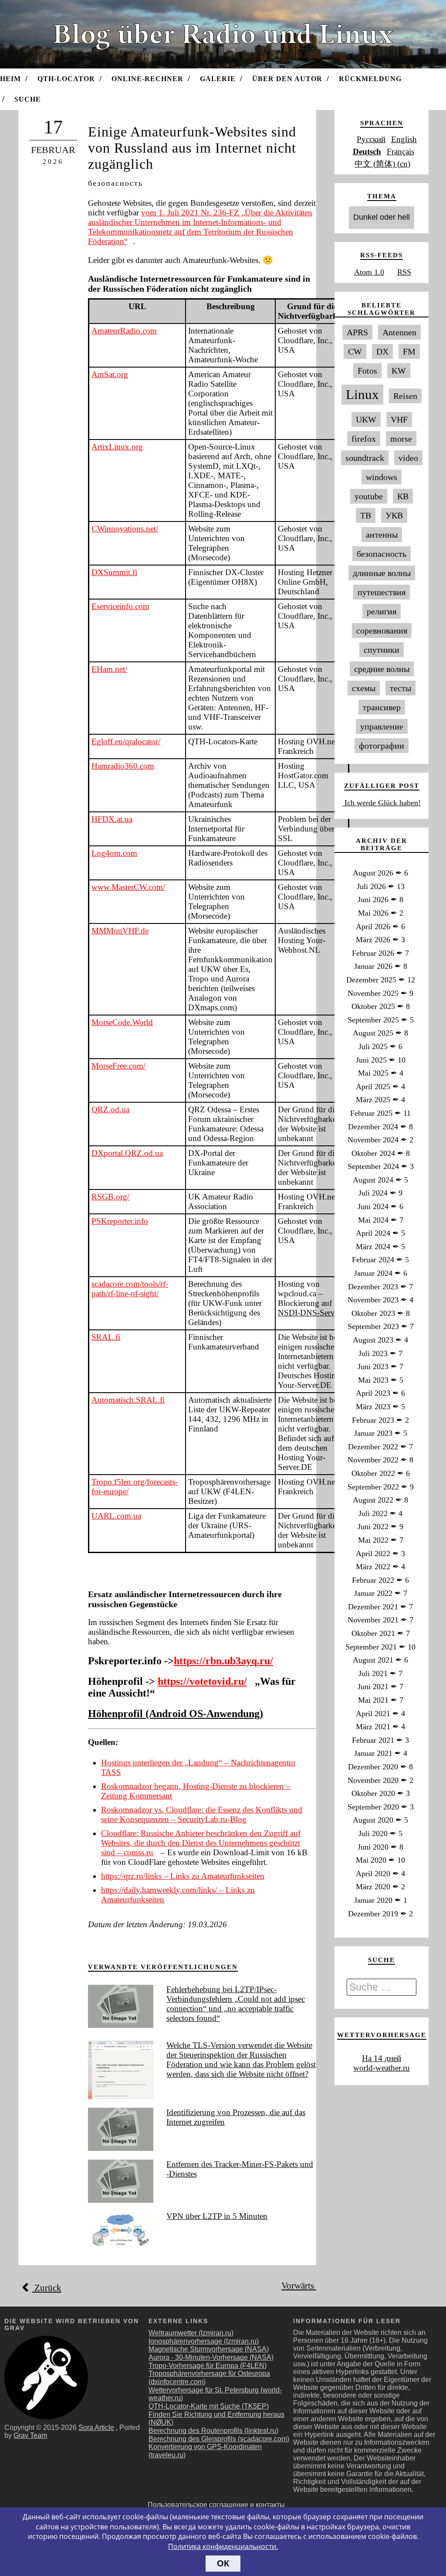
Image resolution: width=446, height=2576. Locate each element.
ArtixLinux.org (117, 447)
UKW (366, 419)
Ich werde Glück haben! (382, 803)
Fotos (367, 371)
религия (382, 611)
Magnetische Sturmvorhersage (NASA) (209, 2349)
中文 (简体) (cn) (382, 164)
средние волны (382, 669)
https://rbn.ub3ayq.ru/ (223, 1661)
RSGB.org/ (110, 1197)
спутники (382, 650)
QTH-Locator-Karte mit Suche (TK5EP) (209, 2406)
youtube (369, 496)
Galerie (218, 79)
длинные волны (382, 573)
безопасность (115, 183)
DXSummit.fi (114, 572)
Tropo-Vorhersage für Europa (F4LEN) (208, 2366)
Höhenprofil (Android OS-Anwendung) (176, 1714)
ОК (223, 2563)
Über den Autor (287, 79)
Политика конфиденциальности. (223, 2546)
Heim (10, 79)
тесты (400, 688)
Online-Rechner (147, 79)
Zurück (47, 2288)
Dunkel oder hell (382, 217)
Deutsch (367, 152)
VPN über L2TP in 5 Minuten (217, 2216)
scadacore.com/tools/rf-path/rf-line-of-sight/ (130, 1289)
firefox (364, 439)
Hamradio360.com (123, 766)
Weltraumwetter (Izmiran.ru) (191, 2333)
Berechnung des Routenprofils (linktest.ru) (213, 2431)
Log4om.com (114, 853)
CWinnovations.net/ (125, 529)
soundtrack (365, 458)
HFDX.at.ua (112, 819)
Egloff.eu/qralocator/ (126, 741)
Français (400, 152)
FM (409, 351)
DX (382, 351)
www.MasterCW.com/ (128, 887)
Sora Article (96, 2428)
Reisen (405, 396)
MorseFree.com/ (118, 1066)
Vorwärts (299, 2286)
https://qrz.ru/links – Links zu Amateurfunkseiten (183, 1876)
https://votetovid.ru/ (202, 1681)
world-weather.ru (382, 2068)
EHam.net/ (109, 669)
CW (355, 351)
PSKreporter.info (120, 1221)
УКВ (394, 515)
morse (401, 439)
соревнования (382, 630)
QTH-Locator (66, 79)
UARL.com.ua (116, 1516)
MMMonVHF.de (120, 931)
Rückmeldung (370, 79)
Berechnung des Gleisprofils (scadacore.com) (219, 2439)
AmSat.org (110, 374)
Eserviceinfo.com (120, 606)
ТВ (366, 515)
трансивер (382, 707)
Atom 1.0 (369, 272)
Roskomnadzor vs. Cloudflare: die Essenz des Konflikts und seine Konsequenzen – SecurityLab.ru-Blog (202, 1814)
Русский (371, 139)
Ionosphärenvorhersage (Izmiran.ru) (204, 2341)
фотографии (382, 746)
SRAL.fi (106, 1337)
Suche (28, 99)
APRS (357, 332)
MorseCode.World (122, 1022)
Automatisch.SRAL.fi (128, 1400)
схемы (364, 688)
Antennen (399, 332)
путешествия (382, 592)
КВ (403, 496)
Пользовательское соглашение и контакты (216, 2505)
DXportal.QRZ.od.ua (127, 1153)
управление (382, 726)
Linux (362, 395)
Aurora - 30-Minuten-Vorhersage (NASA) (211, 2357)
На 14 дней (382, 2058)
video (408, 458)
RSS (404, 272)
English (404, 139)
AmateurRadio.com (124, 331)
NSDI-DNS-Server (309, 1313)
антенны (382, 535)
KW (399, 371)
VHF (399, 419)
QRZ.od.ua (110, 1109)
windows (382, 477)
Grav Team (30, 2435)
